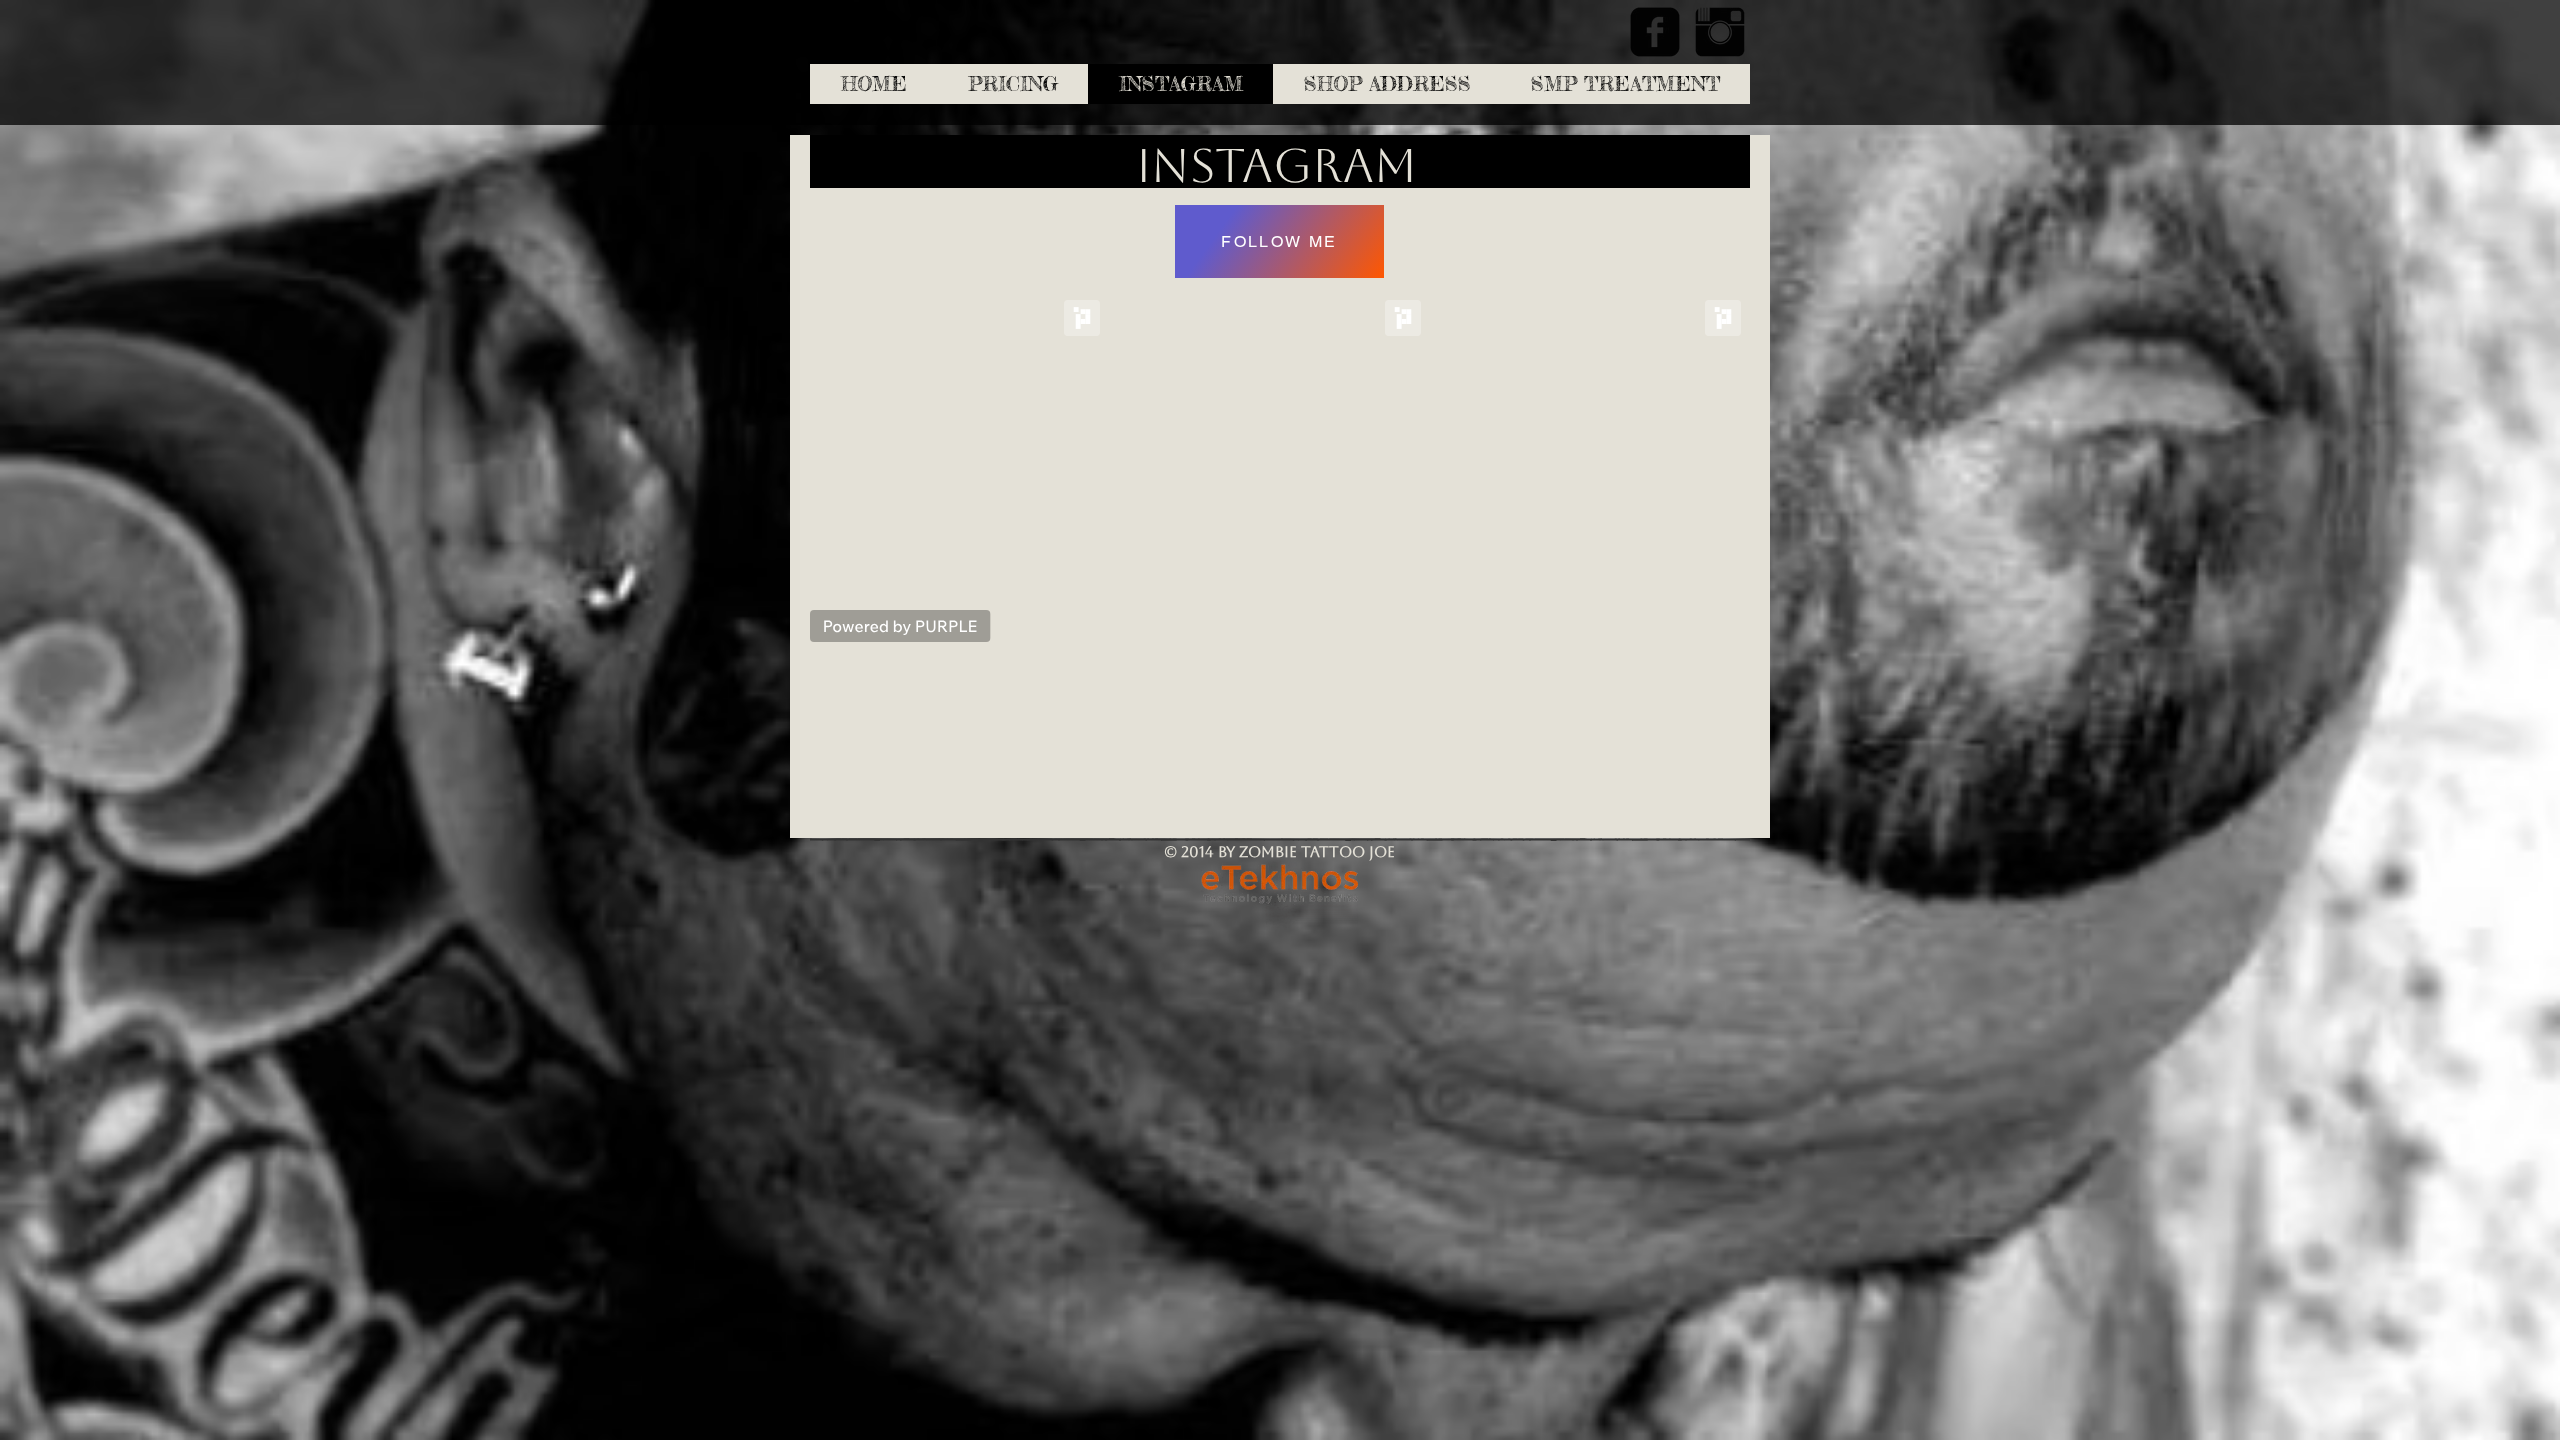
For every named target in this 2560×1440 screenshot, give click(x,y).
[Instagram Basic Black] (1720, 32)
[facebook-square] (1655, 32)
